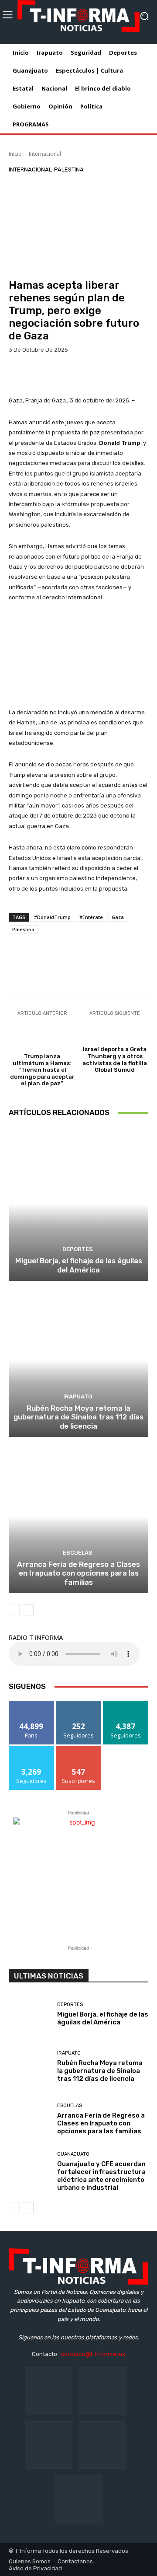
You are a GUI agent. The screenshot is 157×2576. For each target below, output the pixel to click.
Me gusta (32, 1704)
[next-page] (28, 1610)
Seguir (79, 1704)
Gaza (118, 917)
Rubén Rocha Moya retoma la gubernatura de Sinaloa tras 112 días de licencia (78, 1417)
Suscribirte (79, 1749)
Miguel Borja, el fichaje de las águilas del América (79, 1265)
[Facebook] (49, 2391)
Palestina (69, 170)
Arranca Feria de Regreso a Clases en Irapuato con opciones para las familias (78, 1573)
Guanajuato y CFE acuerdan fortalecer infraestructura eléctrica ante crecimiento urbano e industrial (101, 2176)
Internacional (45, 154)
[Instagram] (102, 2391)
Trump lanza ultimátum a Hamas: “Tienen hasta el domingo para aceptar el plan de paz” (42, 1070)
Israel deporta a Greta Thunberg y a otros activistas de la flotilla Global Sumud (115, 1059)
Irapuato (78, 1396)
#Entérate (91, 917)
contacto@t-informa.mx (93, 2354)
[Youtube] (78, 2499)
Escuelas (78, 1553)
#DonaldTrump (52, 917)
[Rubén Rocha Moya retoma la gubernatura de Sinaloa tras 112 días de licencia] (78, 1360)
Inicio (15, 154)
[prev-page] (14, 1610)
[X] (102, 2445)
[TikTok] (49, 2445)
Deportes (78, 1249)
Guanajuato (73, 2154)
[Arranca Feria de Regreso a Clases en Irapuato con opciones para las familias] (78, 1516)
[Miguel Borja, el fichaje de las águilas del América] (78, 1204)
